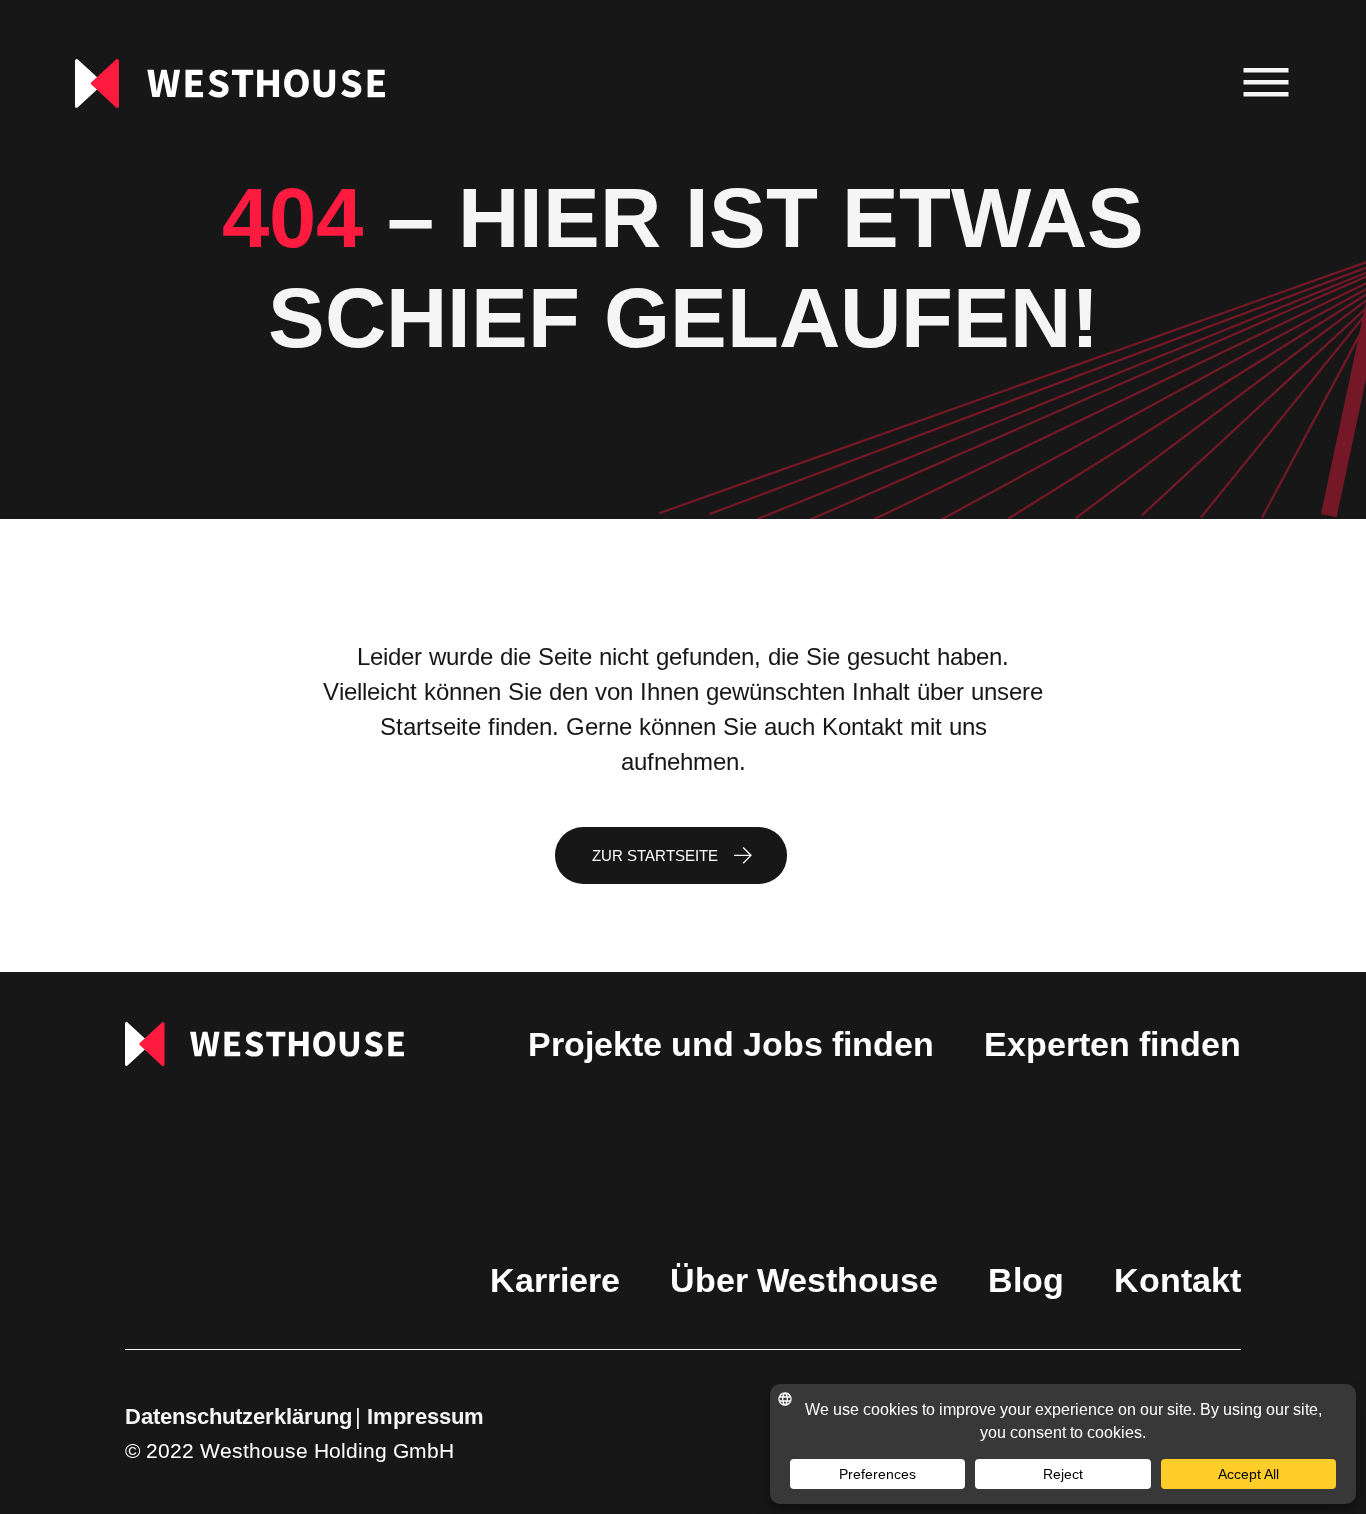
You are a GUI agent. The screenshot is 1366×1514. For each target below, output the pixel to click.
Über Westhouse (804, 1280)
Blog (1026, 1280)
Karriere (555, 1280)
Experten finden (1112, 1044)
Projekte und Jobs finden (731, 1044)
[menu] (1266, 83)
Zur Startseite (655, 855)
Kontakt (1177, 1280)
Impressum (425, 1416)
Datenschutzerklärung (238, 1416)
